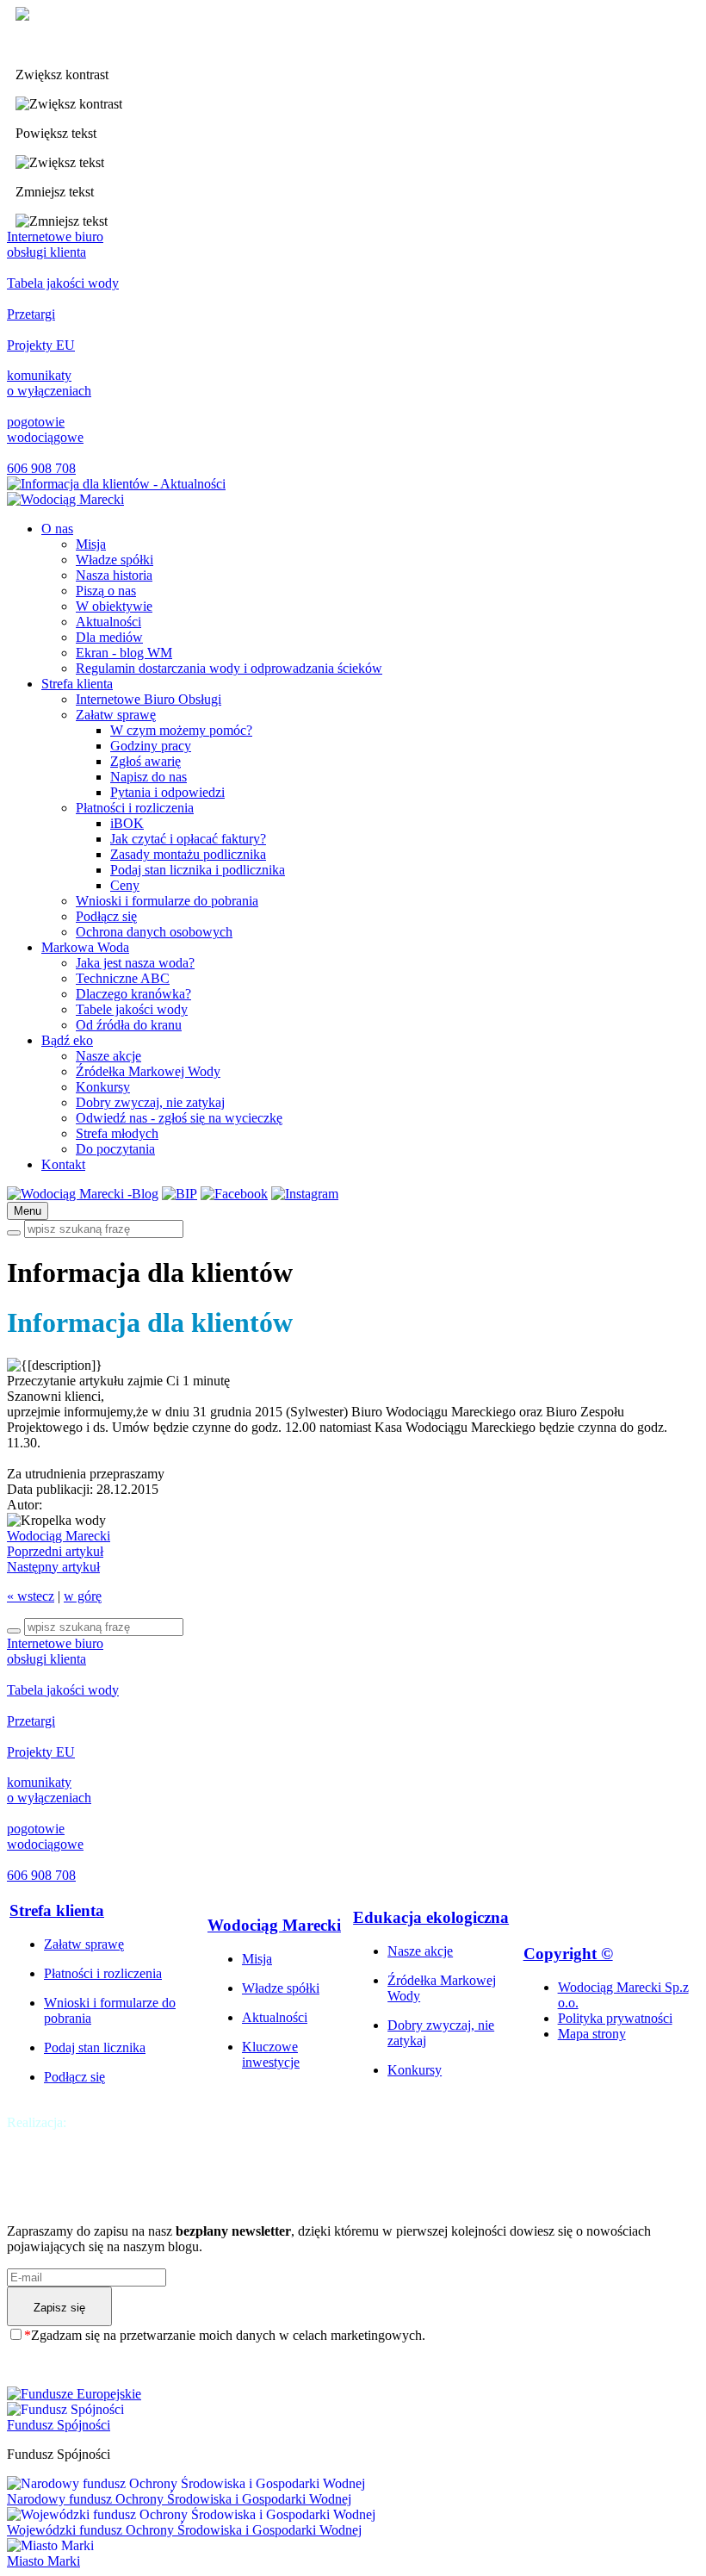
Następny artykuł (53, 1567)
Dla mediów (109, 637)
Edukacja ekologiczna (431, 1917)
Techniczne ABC (123, 978)
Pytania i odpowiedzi (167, 792)
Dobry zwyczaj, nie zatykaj (150, 1102)
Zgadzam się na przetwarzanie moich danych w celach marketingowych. (225, 2335)
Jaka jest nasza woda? (135, 963)
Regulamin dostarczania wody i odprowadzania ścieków (229, 668)
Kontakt (63, 1164)
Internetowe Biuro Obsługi (149, 699)
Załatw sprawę (116, 715)
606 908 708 (41, 468)
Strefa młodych (117, 1133)
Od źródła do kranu (129, 1025)
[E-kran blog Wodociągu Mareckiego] (83, 1194)
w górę (83, 1596)
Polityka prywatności (615, 2018)
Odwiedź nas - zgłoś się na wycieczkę (179, 1118)
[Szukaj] (14, 1233)
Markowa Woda (85, 947)
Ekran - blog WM (124, 653)
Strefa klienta (77, 684)
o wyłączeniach (49, 383)
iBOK (127, 823)
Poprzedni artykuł (55, 1551)
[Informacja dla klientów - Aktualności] (65, 499)
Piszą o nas (106, 591)
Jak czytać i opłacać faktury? (188, 839)
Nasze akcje (108, 1056)
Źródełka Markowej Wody (148, 1071)
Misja (91, 544)
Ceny (125, 885)
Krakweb (95, 2122)
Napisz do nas (149, 777)
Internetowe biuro (55, 244)
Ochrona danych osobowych (154, 932)
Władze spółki (115, 560)
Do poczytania (115, 1149)
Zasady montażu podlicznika (188, 854)
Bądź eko (67, 1040)
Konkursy (103, 1087)
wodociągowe (45, 429)
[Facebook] (234, 1194)
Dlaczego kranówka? (133, 994)
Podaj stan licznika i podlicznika (198, 870)
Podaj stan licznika (95, 2047)
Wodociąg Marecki (59, 1536)
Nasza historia (114, 575)
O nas (57, 529)
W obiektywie (114, 606)
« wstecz (31, 1596)
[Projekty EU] (353, 2394)
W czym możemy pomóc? (181, 730)
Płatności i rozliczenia (135, 808)
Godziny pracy (151, 746)
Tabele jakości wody (132, 1009)
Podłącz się (106, 916)
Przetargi (31, 314)
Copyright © (568, 1954)
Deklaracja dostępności (78, 45)
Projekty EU (41, 345)
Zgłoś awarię (146, 761)
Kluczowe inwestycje (271, 2054)
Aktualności (108, 622)
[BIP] (180, 1194)
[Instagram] (305, 1194)
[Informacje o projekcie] (116, 484)
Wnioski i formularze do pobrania (167, 901)
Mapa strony (592, 2034)
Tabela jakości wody (63, 283)
